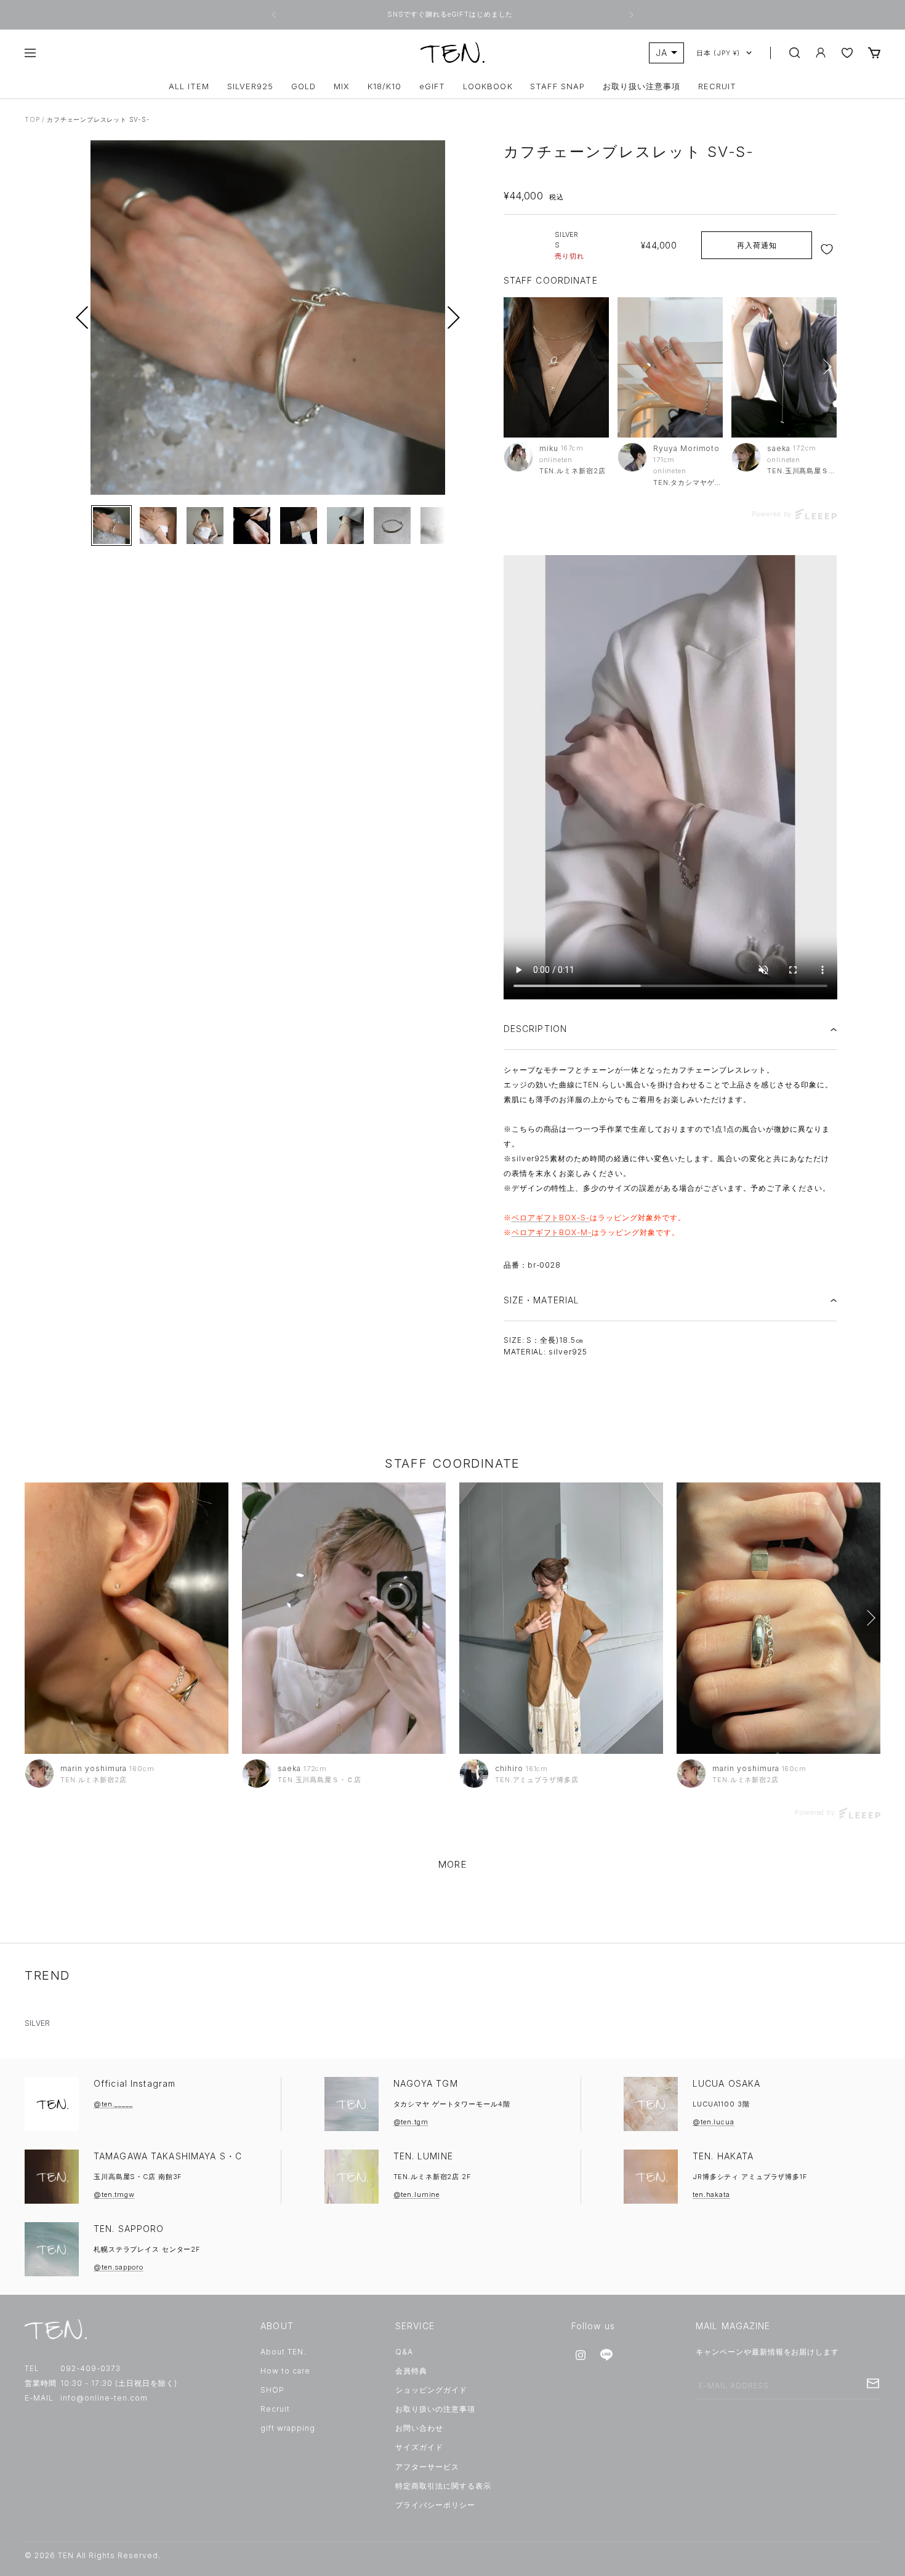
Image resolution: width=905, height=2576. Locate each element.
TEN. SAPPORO (129, 2229)
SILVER (37, 2023)
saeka (779, 448)
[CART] (874, 53)
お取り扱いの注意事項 (435, 2409)
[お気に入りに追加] (828, 249)
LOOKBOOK (488, 86)
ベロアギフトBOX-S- (551, 1218)
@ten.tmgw (114, 2194)
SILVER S (569, 245)
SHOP (272, 2390)
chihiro (509, 1768)
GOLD (304, 86)
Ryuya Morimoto (686, 448)
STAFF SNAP (557, 86)
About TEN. (283, 2352)
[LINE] (606, 2355)
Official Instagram (135, 2083)
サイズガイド (419, 2447)
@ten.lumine (417, 2194)
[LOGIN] (821, 53)
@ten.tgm (411, 2122)
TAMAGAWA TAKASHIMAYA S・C (168, 2156)
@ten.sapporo (119, 2267)
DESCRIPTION (535, 1029)
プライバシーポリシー (435, 2505)
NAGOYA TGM (426, 2083)
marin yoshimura (94, 1768)
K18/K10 (384, 86)
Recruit (275, 2409)
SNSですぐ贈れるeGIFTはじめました (451, 14)
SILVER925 (250, 86)
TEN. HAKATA (723, 2156)
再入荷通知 (757, 245)
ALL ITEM (189, 86)
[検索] (795, 53)
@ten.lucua (714, 2122)
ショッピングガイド (431, 2390)
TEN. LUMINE (423, 2156)
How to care (285, 2371)
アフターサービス (427, 2467)
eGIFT (432, 86)
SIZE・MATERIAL (542, 1300)
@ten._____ (113, 2104)
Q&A (404, 2352)
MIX (342, 86)
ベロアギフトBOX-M (550, 1232)
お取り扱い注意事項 (642, 86)
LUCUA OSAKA (726, 2083)
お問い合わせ (419, 2428)
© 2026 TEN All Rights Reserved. (93, 2555)
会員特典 (411, 2371)
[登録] (873, 2383)
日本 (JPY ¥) (718, 53)
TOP (32, 119)
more (452, 1864)
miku (549, 448)
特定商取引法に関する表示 (443, 2486)
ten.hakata (711, 2194)
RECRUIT (717, 86)
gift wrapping (288, 2428)
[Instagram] (581, 2355)
